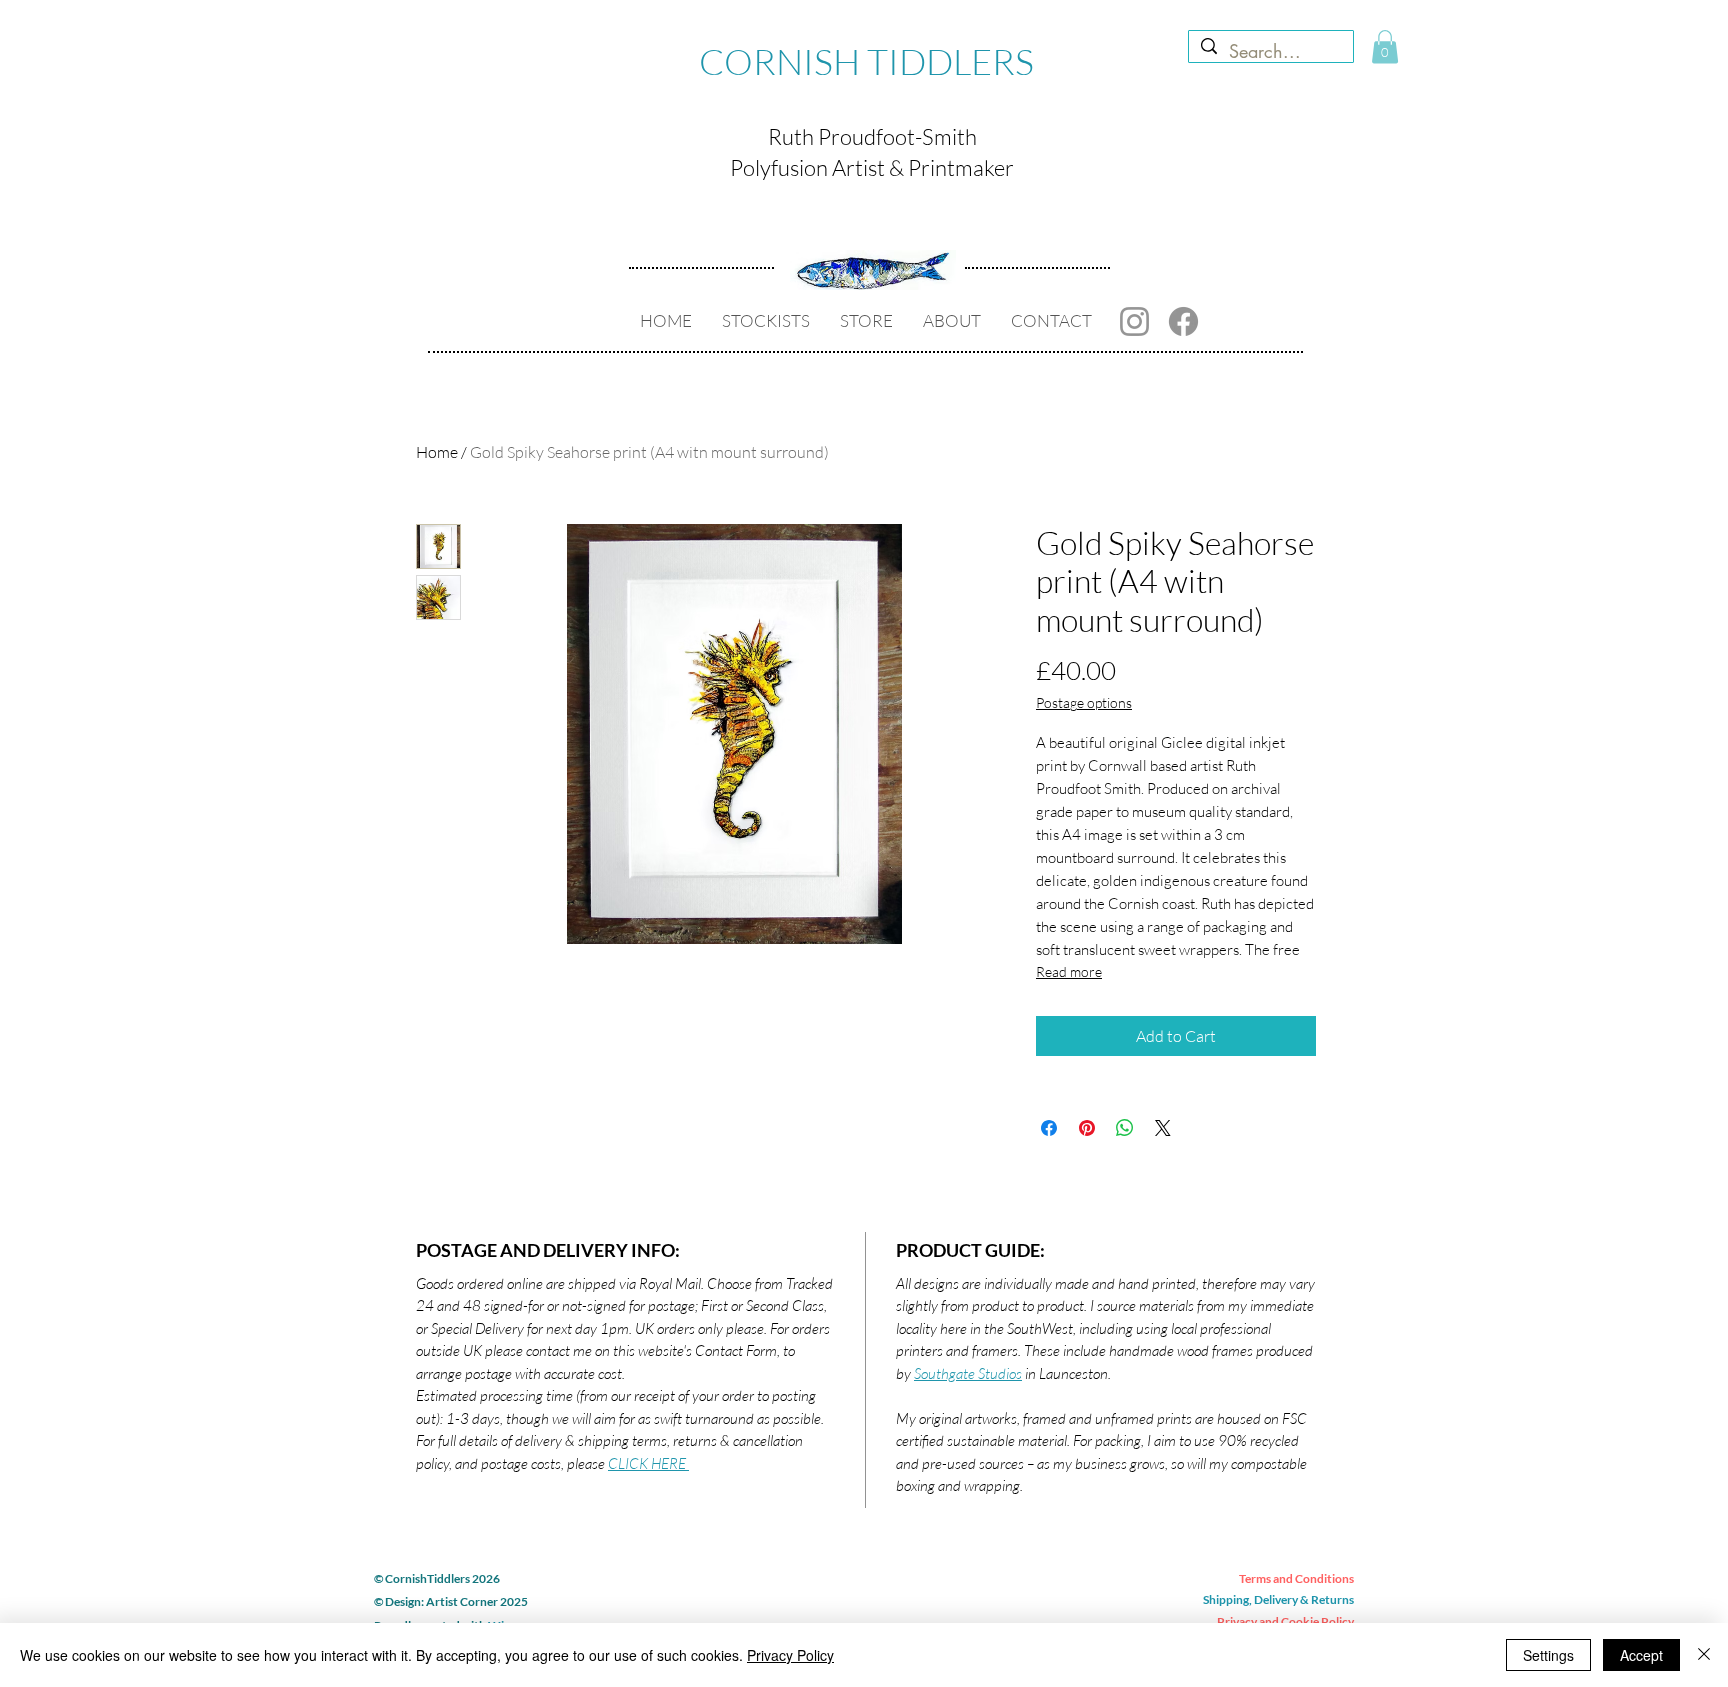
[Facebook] (1183, 321)
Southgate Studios (968, 1373)
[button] (1385, 46)
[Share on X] (1163, 1128)
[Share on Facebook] (1049, 1128)
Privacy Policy (790, 1655)
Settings (1548, 1655)
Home (437, 452)
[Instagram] (1134, 321)
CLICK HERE (648, 1463)
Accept (1641, 1655)
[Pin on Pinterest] (1087, 1128)
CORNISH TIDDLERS (866, 61)
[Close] (1704, 1655)
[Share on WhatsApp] (1125, 1128)
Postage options (1084, 702)
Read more (1069, 971)
